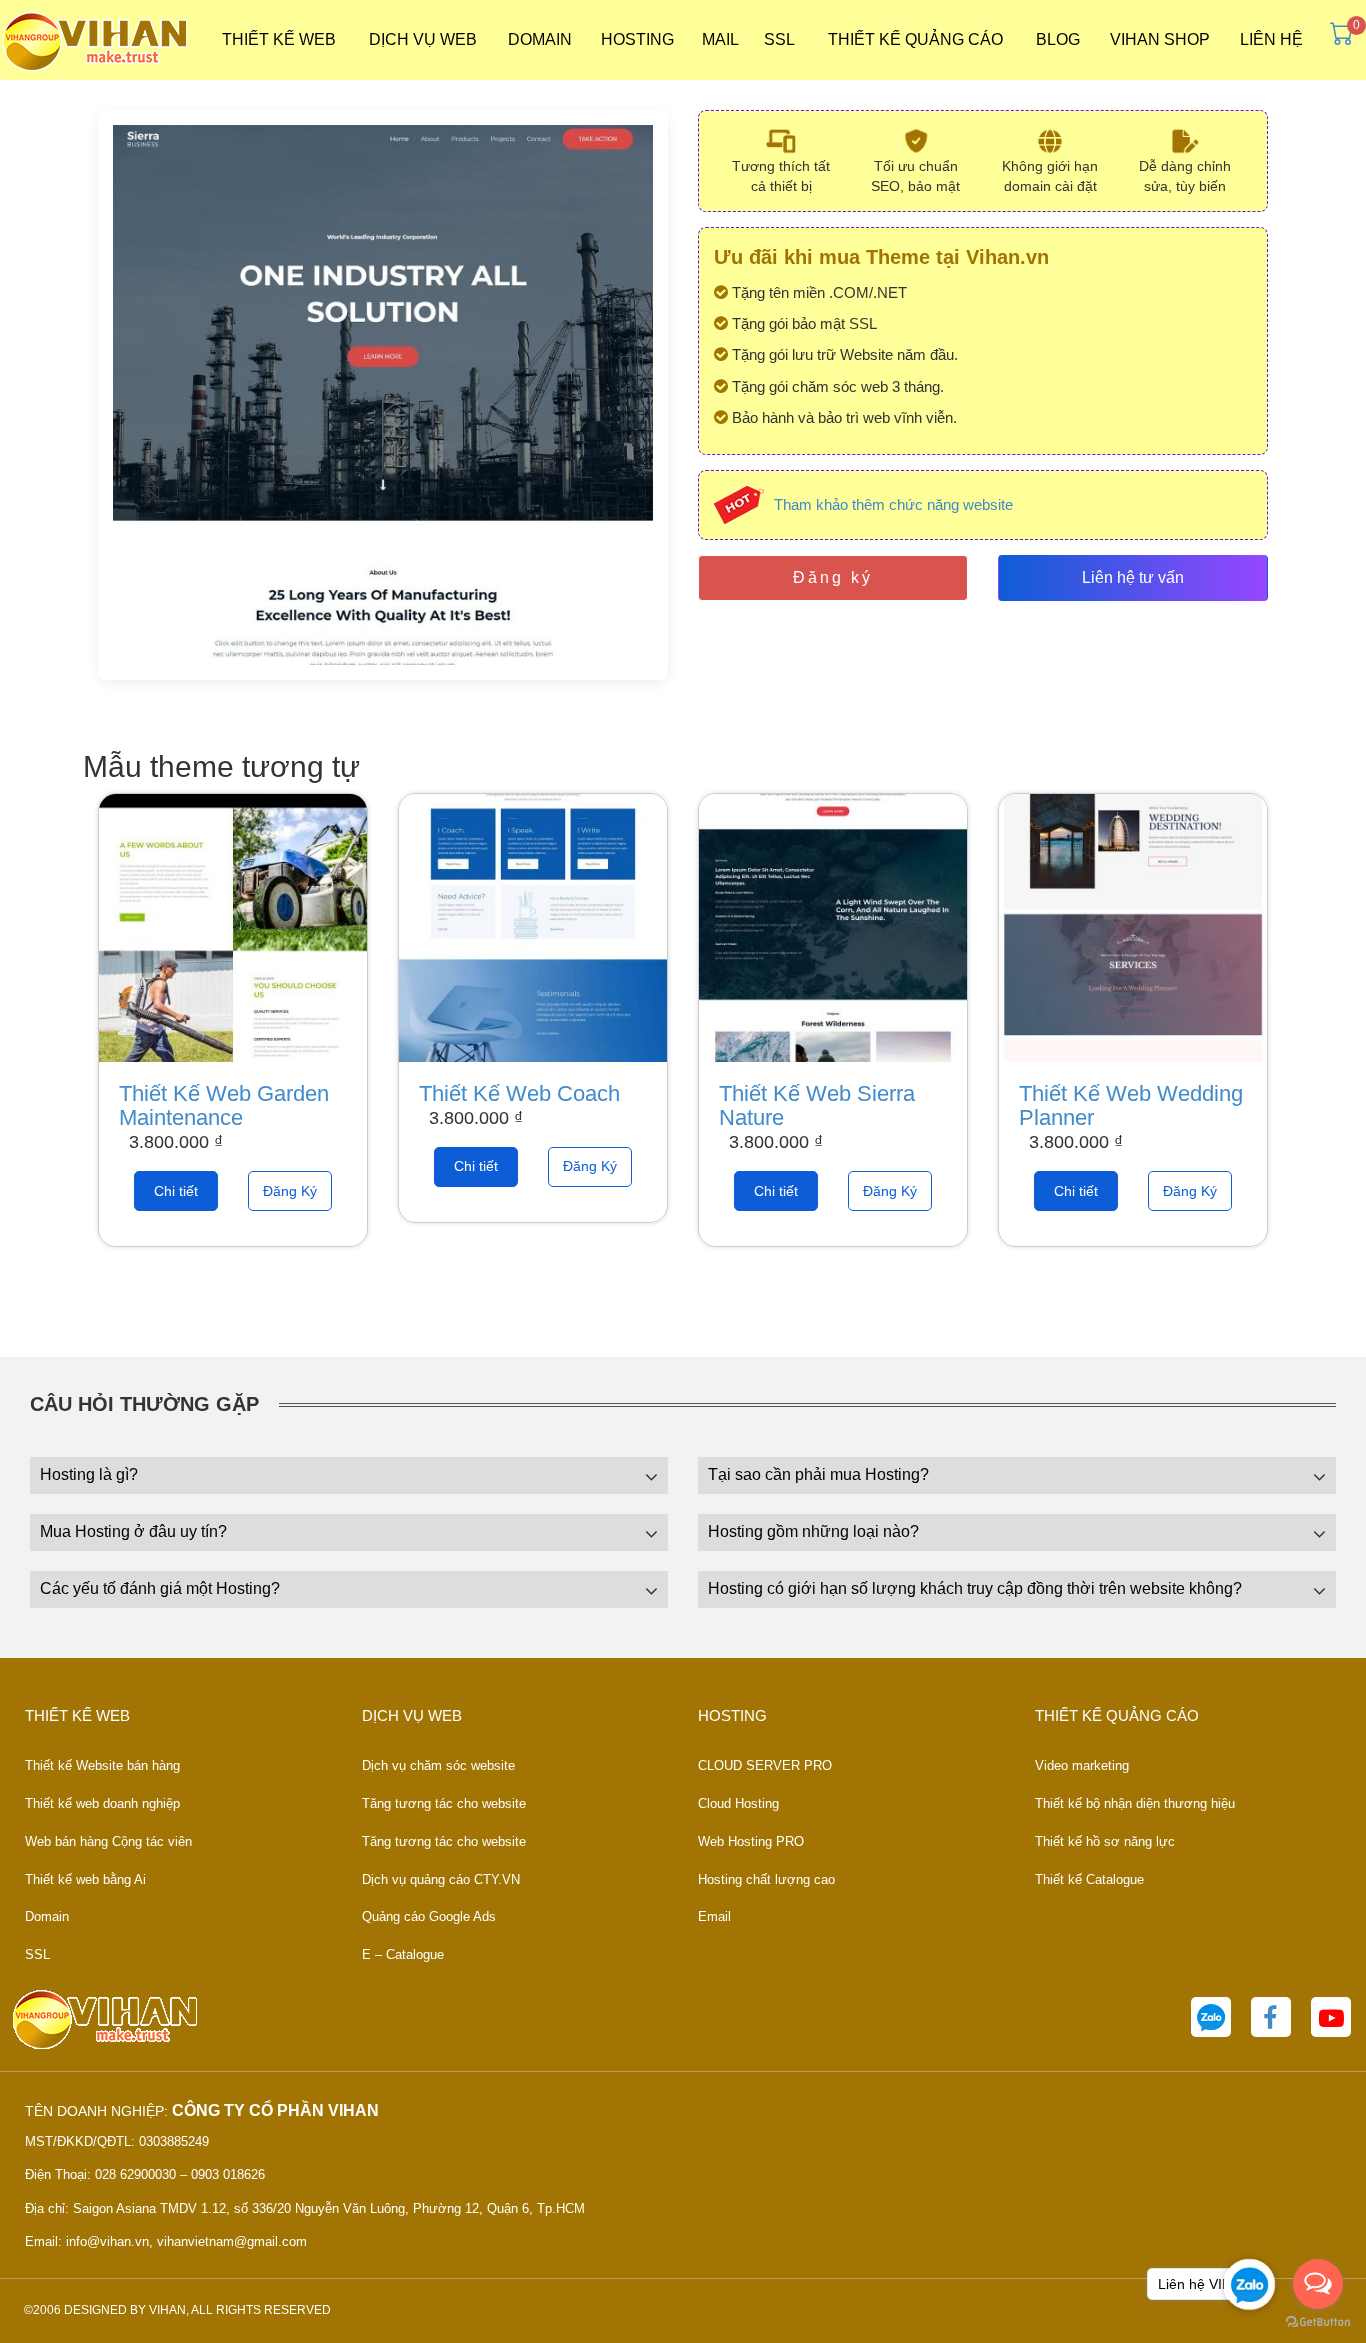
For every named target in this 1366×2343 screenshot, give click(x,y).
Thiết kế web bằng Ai (85, 1879)
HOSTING (637, 39)
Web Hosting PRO (751, 1841)
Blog (1058, 39)
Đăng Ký (290, 1191)
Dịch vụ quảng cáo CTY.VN (441, 1879)
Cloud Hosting (738, 1803)
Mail (720, 39)
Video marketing (1082, 1765)
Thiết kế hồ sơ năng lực (1105, 1841)
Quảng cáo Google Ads (429, 1916)
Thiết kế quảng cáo (915, 39)
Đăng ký (833, 577)
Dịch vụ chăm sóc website (438, 1765)
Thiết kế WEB (279, 39)
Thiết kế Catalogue (1089, 1879)
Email (714, 1916)
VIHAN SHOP (1160, 39)
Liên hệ (1271, 39)
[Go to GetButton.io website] (1318, 2322)
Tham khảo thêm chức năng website (893, 504)
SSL (779, 39)
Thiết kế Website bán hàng (102, 1765)
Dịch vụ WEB (423, 39)
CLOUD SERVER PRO (765, 1765)
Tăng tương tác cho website (444, 1803)
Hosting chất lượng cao (766, 1879)
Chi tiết (176, 1191)
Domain (540, 39)
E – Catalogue (403, 1954)
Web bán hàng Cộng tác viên (108, 1841)
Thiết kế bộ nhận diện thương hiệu (1135, 1803)
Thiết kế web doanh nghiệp (102, 1803)
